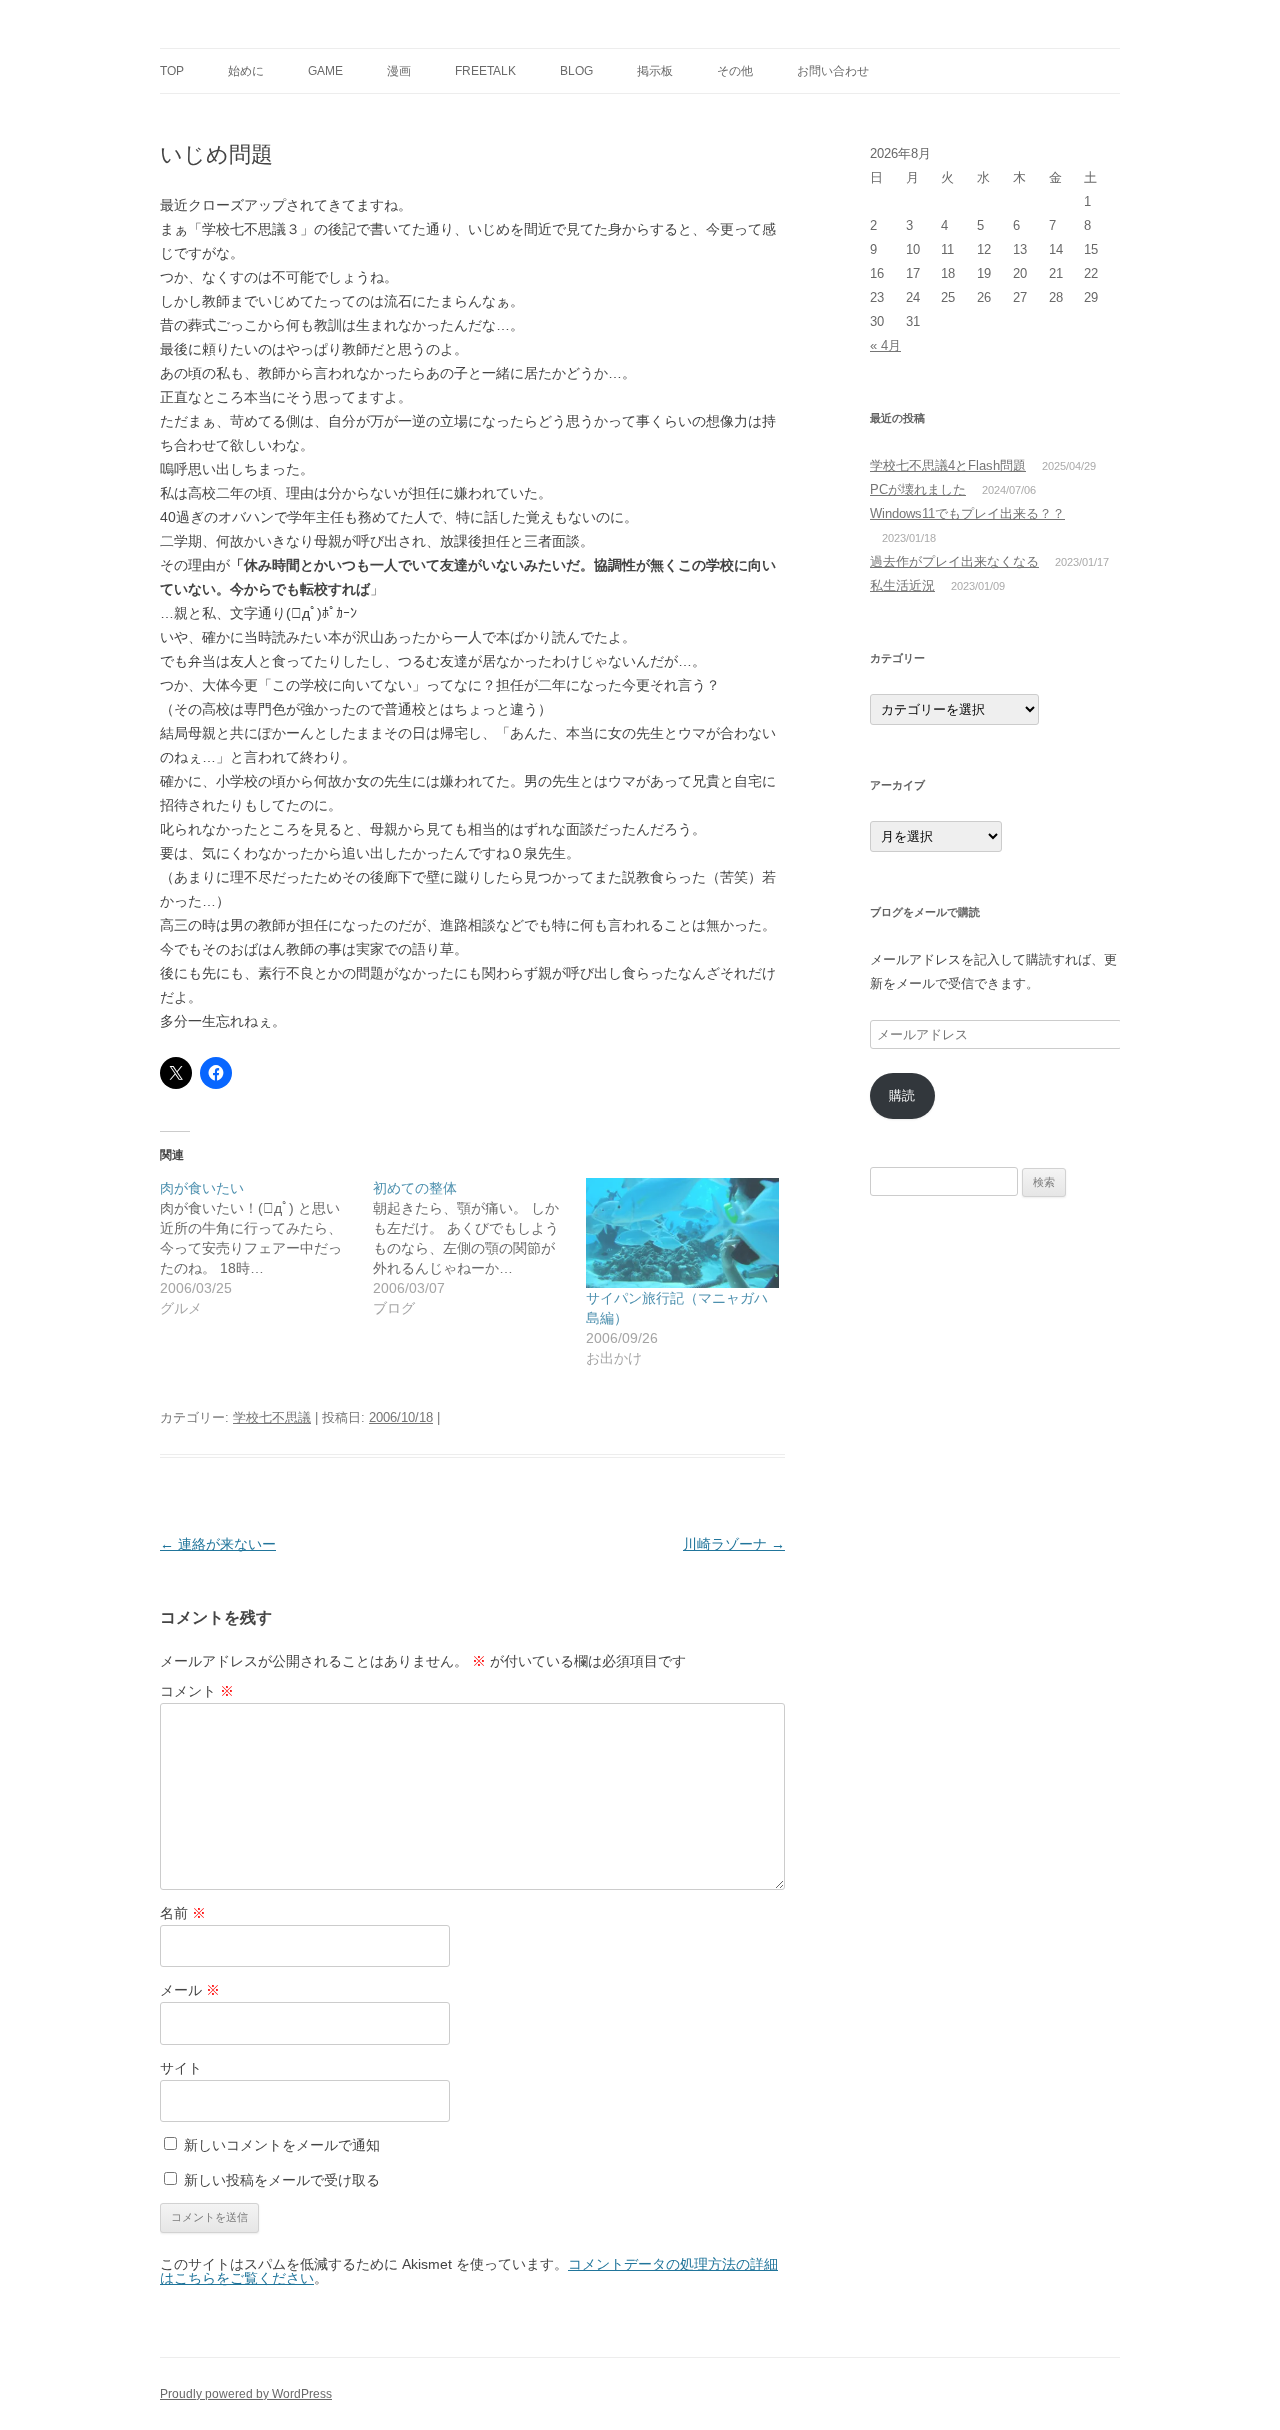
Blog (576, 71)
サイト (181, 2068)
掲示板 (655, 71)
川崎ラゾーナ (734, 1544)
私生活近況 (902, 585)
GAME (325, 71)
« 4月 (885, 345)
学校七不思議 (272, 1417)
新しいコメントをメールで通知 (282, 2145)
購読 (902, 1095)
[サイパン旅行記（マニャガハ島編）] (682, 1233)
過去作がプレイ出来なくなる (954, 561)
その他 (735, 71)
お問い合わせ (833, 71)
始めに (246, 71)
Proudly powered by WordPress (246, 2394)
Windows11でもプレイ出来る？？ (967, 513)
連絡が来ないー (218, 1544)
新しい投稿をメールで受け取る (282, 2180)
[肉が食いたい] (266, 1248)
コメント (197, 1691)
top (172, 71)
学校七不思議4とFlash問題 (948, 465)
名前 (183, 1913)
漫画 (399, 71)
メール (190, 1990)
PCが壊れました (918, 489)
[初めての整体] (479, 1248)
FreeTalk (485, 71)
